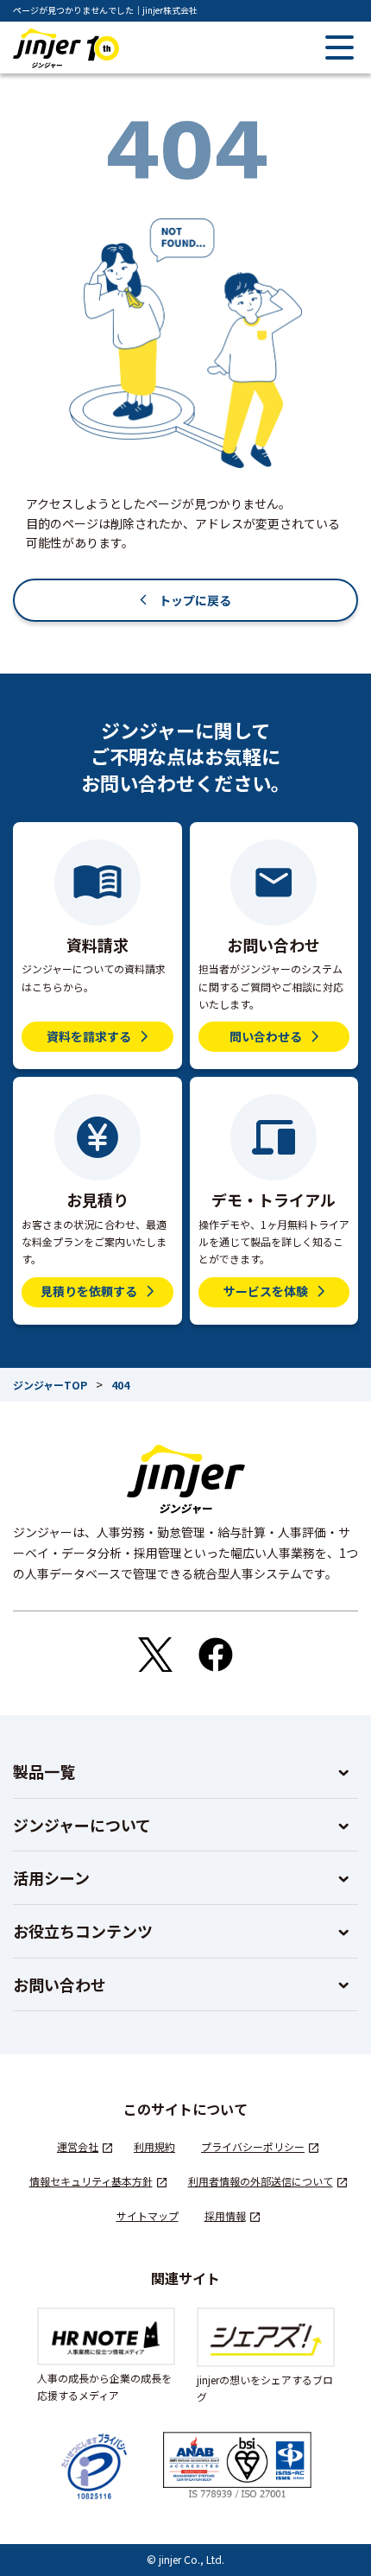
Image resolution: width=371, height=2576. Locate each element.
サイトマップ (148, 2215)
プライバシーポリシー (253, 2146)
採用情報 (225, 2215)
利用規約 (154, 2146)
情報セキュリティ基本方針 (91, 2181)
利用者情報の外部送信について (261, 2181)
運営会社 (78, 2146)
